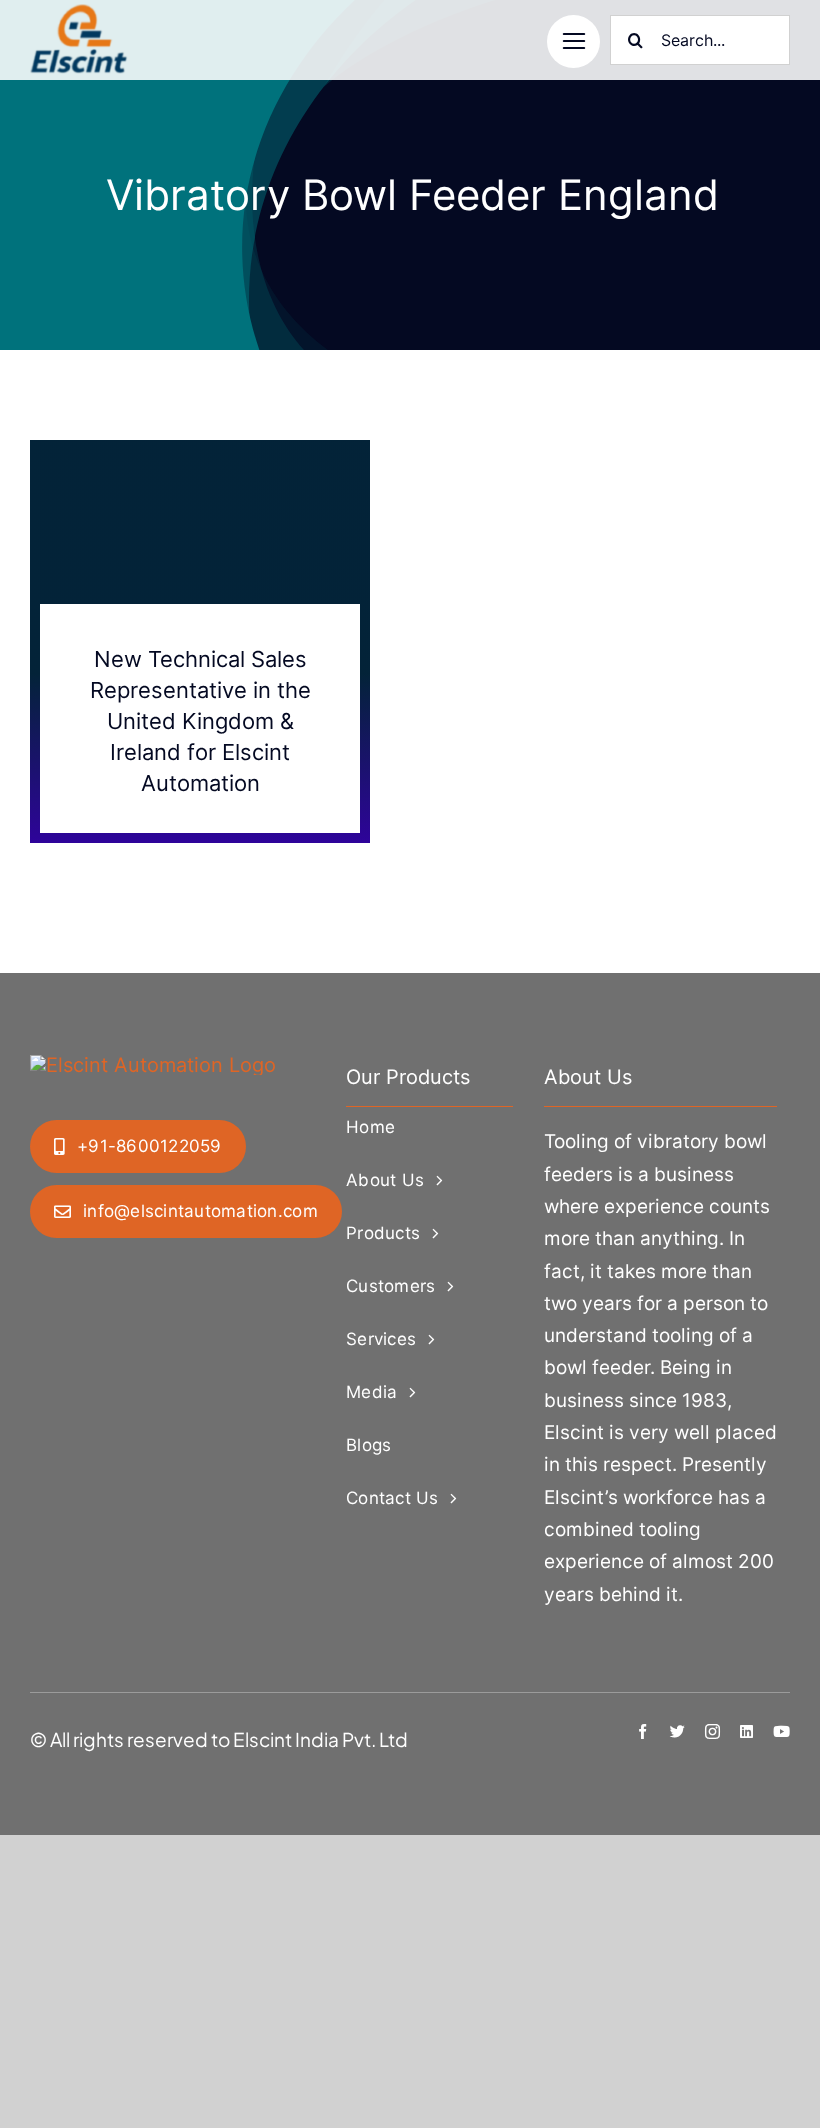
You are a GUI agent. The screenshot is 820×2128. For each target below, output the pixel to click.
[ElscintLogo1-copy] (80, 14)
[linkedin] (746, 1731)
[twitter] (677, 1731)
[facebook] (642, 1731)
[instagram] (712, 1731)
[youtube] (781, 1731)
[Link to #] (573, 41)
